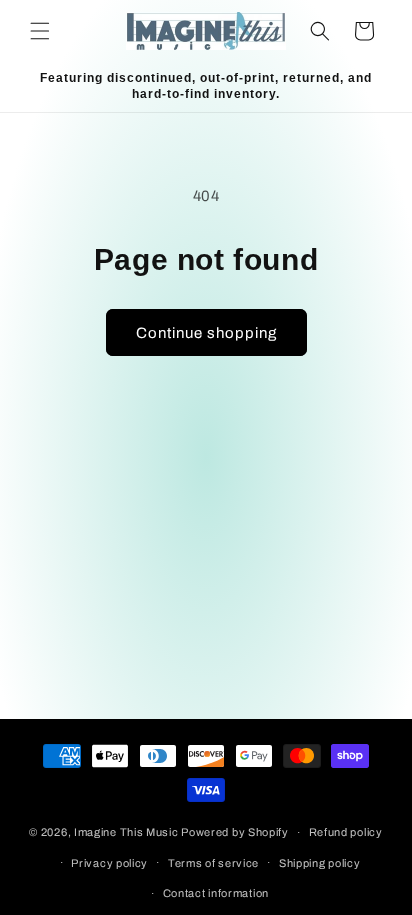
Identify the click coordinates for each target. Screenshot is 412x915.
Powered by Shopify (235, 832)
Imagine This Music (126, 832)
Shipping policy (320, 863)
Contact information (216, 893)
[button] (40, 31)
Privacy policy (109, 863)
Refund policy (346, 832)
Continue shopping (206, 333)
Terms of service (213, 863)
